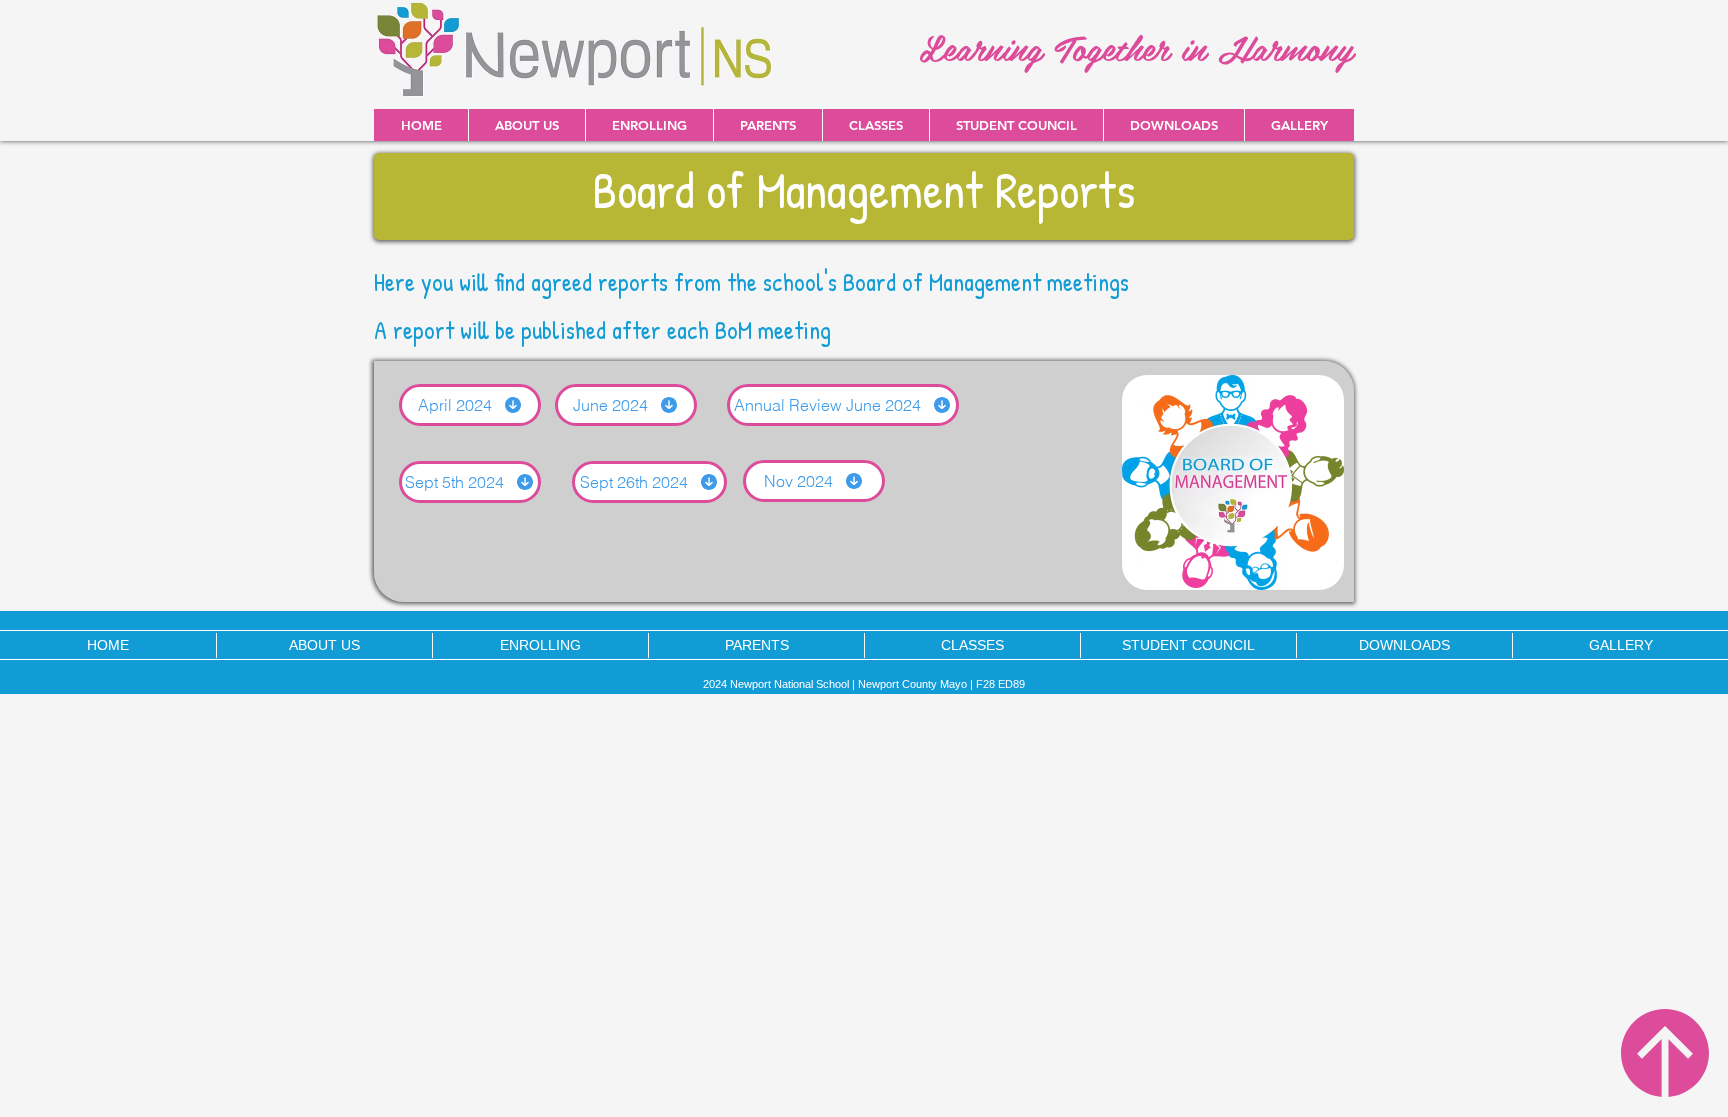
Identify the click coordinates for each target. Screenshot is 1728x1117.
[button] (1173, 125)
